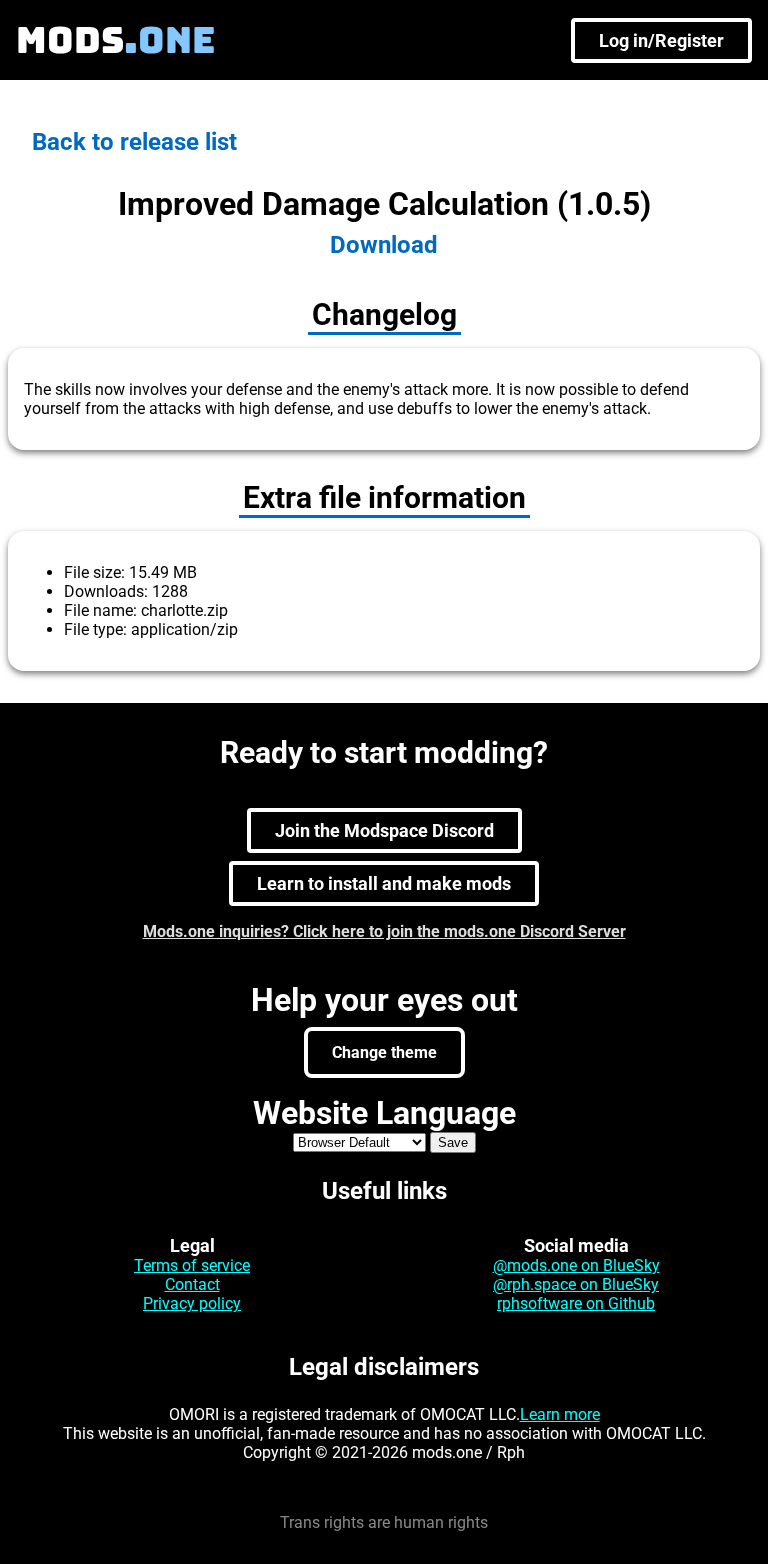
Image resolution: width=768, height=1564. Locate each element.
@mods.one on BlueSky (576, 1265)
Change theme (384, 1052)
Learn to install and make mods (384, 883)
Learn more (560, 1414)
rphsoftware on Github (576, 1303)
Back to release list (134, 142)
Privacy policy (192, 1303)
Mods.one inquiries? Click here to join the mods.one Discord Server (384, 931)
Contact (192, 1284)
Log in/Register (661, 40)
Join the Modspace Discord (384, 830)
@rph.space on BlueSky (576, 1284)
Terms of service (192, 1265)
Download (384, 245)
